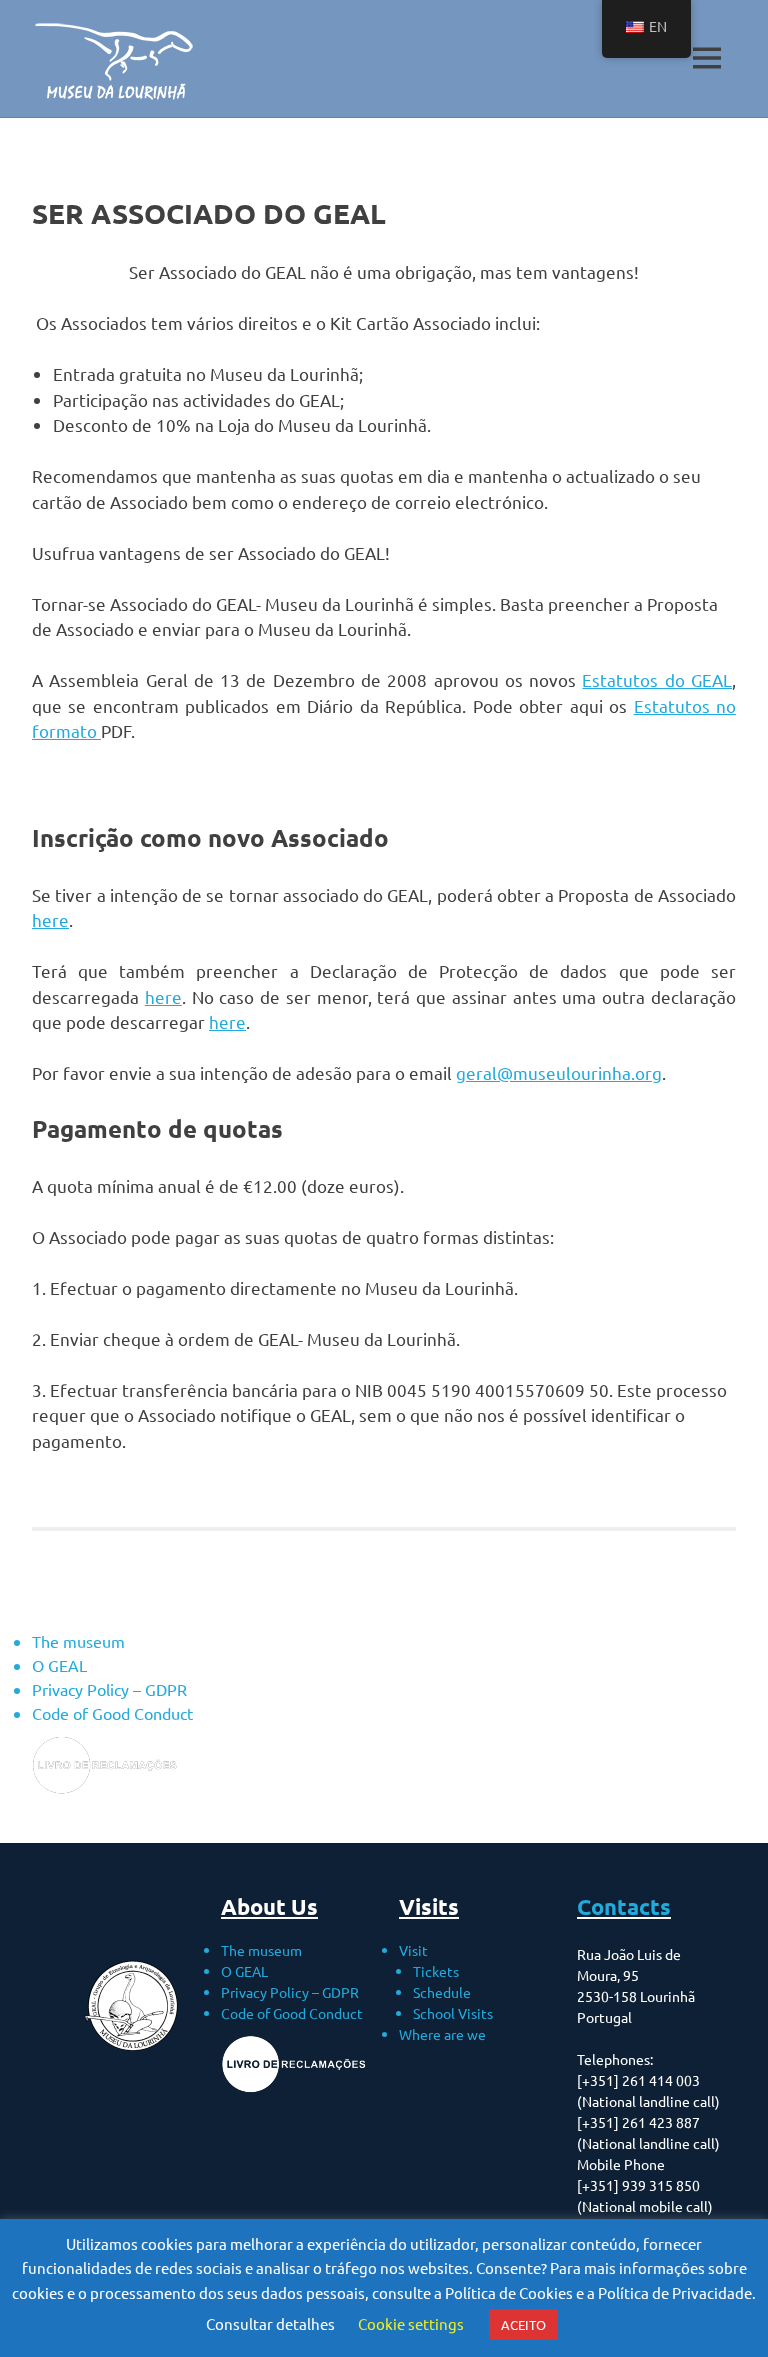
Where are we (442, 2034)
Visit (413, 1950)
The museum (78, 1641)
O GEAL (59, 1665)
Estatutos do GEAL (657, 679)
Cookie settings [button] (411, 2323)
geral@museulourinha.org (559, 1072)
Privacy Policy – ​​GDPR (109, 1689)
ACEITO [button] (523, 2324)
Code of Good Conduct (112, 1713)
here (50, 919)
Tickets (436, 1971)
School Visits (453, 2013)
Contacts (624, 1906)
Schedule (442, 1992)
